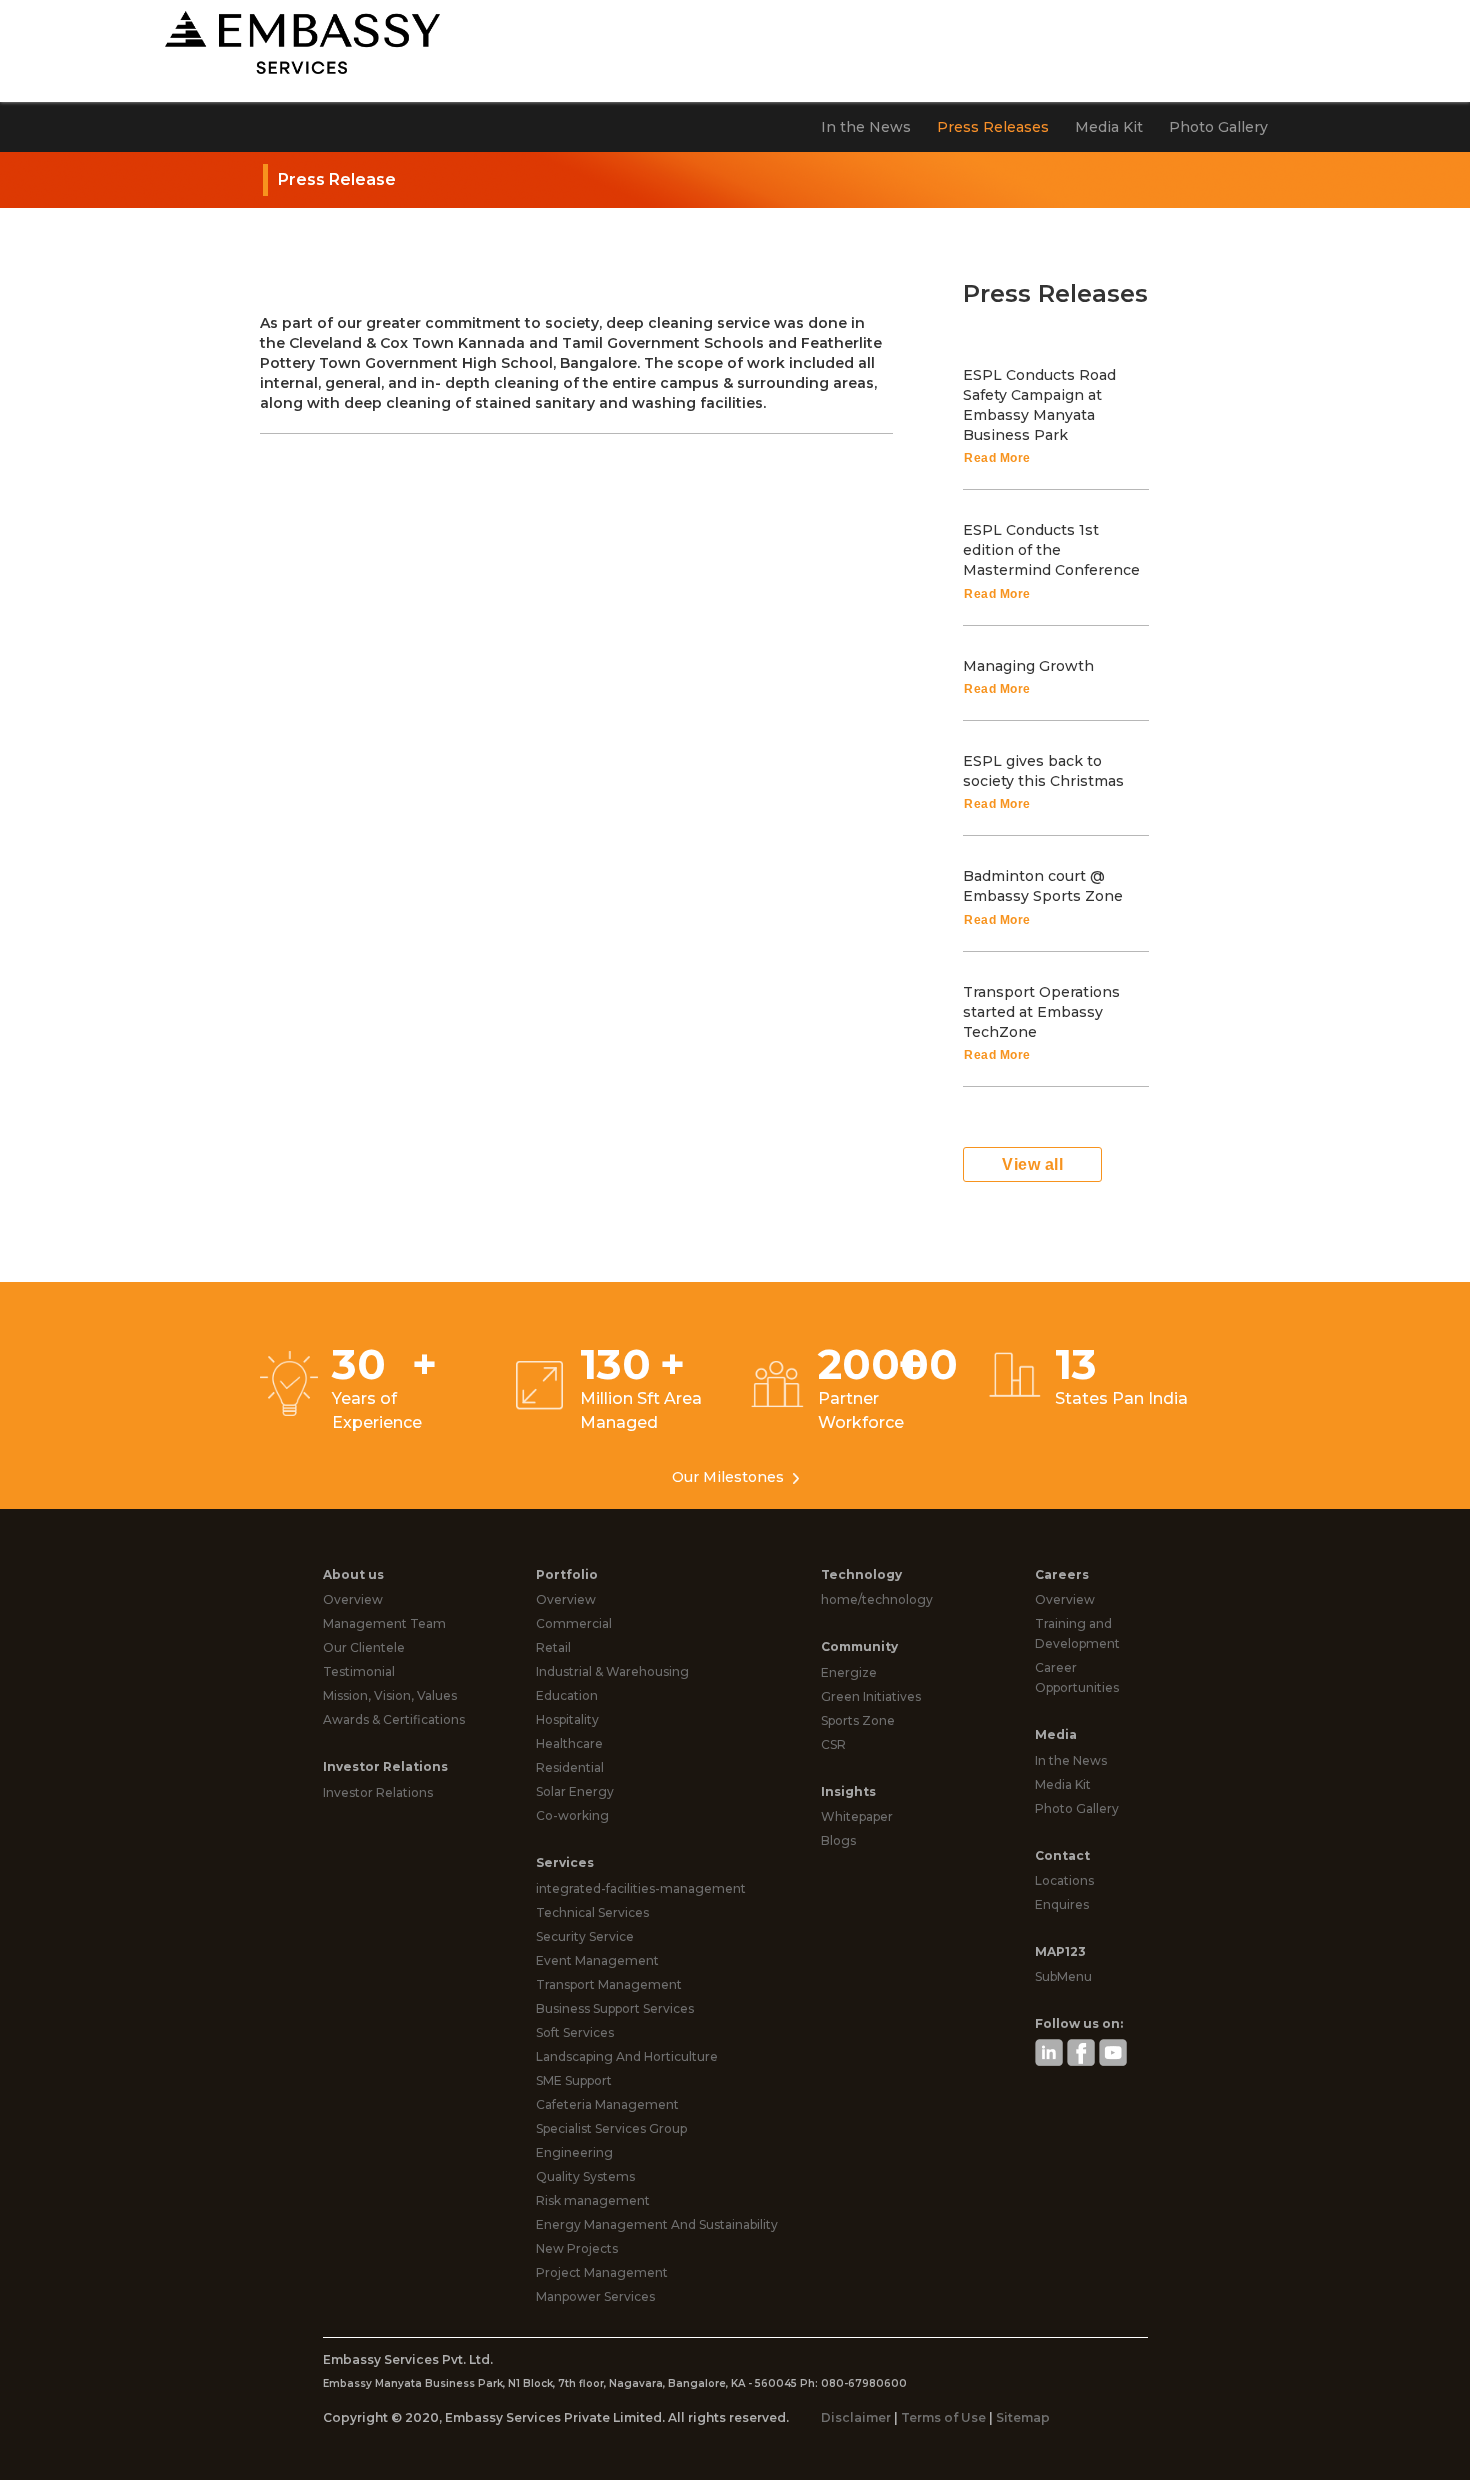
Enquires (1062, 1904)
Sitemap (1023, 2417)
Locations (1064, 1880)
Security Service (585, 1936)
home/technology (877, 1599)
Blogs (838, 1840)
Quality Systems (585, 2176)
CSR (833, 1744)
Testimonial (359, 1671)
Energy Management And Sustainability (657, 2224)
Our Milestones (730, 1477)
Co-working (572, 1815)
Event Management (597, 1960)
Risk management (593, 2200)
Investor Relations (378, 1792)
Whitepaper (857, 1816)
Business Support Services (615, 2008)
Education (567, 1695)
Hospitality (567, 1719)
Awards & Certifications (394, 1719)
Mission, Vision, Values (390, 1695)
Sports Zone (858, 1720)
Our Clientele (364, 1647)
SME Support (574, 2080)
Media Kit (1109, 127)
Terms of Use (943, 2417)
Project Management (602, 2272)
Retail (553, 1647)
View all (1032, 1164)
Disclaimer (857, 2417)
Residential (570, 1767)
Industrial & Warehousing (612, 1671)
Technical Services (592, 1912)
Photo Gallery (1218, 127)
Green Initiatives (871, 1696)
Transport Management (609, 1984)
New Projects (577, 2248)
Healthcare (569, 1743)
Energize (849, 1672)
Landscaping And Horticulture (627, 2056)
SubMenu (1063, 1976)
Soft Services (575, 2032)
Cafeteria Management (607, 2104)
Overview (353, 1599)
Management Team (384, 1623)
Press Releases (993, 127)
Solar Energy (575, 1791)
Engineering (574, 2152)
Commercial (574, 1623)
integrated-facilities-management (641, 1888)
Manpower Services (595, 2296)
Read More (997, 458)
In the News (866, 127)
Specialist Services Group (611, 2128)
